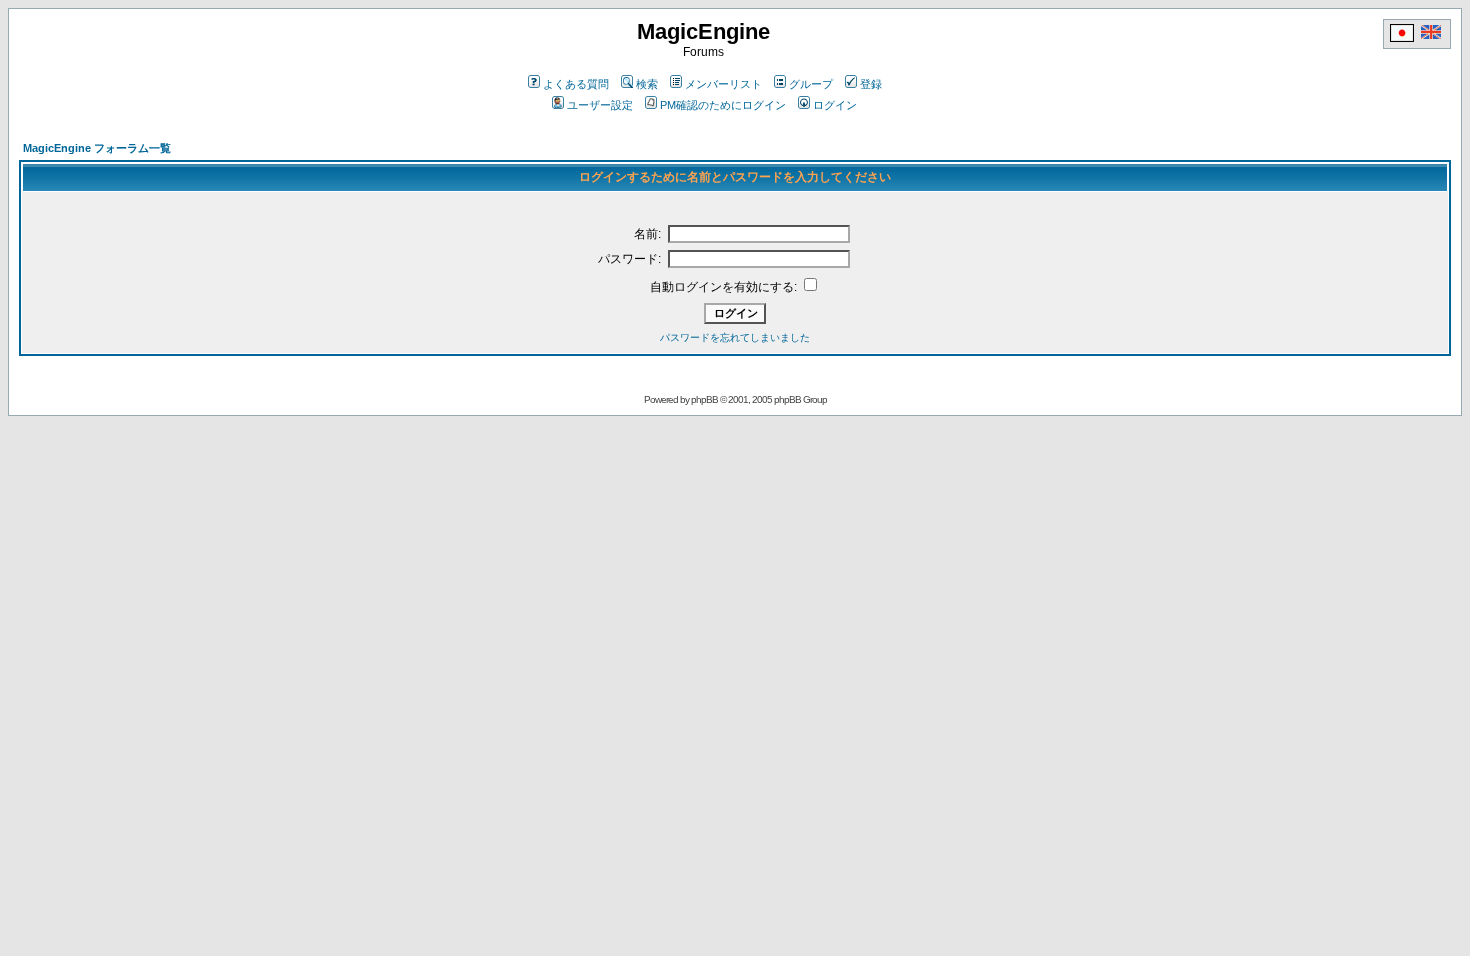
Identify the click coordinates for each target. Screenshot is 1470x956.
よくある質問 (576, 84)
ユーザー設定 (600, 105)
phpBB (704, 399)
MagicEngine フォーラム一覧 (97, 148)
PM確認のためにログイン (723, 105)
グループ (811, 84)
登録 (871, 84)
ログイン (835, 105)
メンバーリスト (723, 84)
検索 (647, 84)
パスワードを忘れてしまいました (735, 337)
